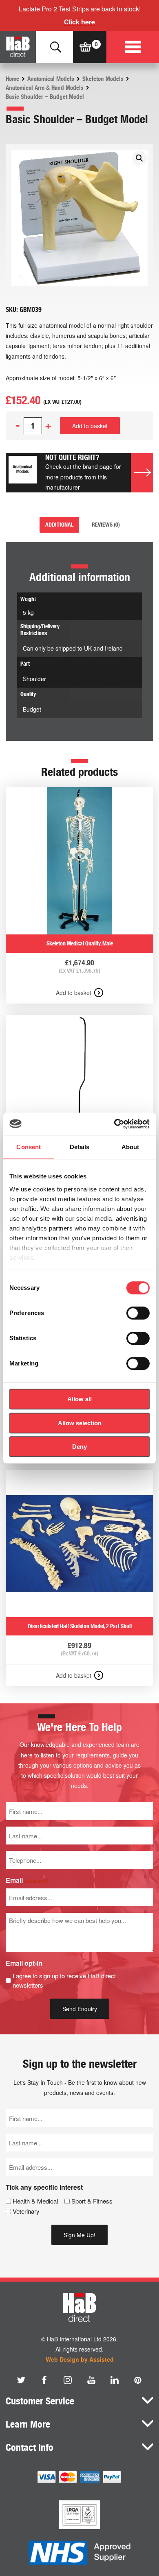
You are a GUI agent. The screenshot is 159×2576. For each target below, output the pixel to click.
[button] (139, 158)
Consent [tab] (29, 1147)
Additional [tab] (59, 525)
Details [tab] (80, 1147)
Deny (79, 1447)
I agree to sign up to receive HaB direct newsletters (64, 1980)
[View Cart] (85, 47)
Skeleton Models (103, 79)
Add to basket (90, 426)
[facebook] (44, 2380)
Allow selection (80, 1423)
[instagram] (68, 2380)
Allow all (79, 1399)
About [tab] (130, 1147)
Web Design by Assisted (80, 2359)
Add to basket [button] (74, 993)
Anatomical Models (51, 79)
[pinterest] (138, 2380)
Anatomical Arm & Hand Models (45, 88)
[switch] (138, 1313)
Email (27, 1880)
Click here (79, 22)
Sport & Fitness (92, 2201)
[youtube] (91, 2380)
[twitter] (21, 2380)
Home (12, 79)
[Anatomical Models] (23, 473)
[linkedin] (115, 2380)
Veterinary (26, 2211)
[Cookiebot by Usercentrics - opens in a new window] (114, 1124)
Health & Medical (35, 2201)
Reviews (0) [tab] (106, 525)
